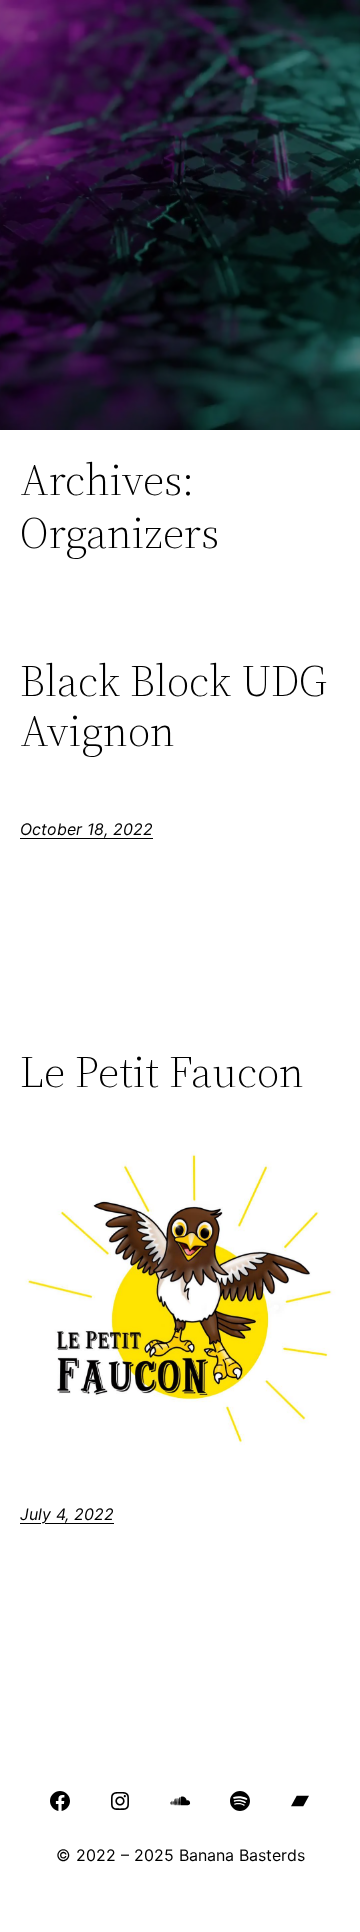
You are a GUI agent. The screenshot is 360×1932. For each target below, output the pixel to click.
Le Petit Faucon (162, 1072)
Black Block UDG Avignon (173, 706)
